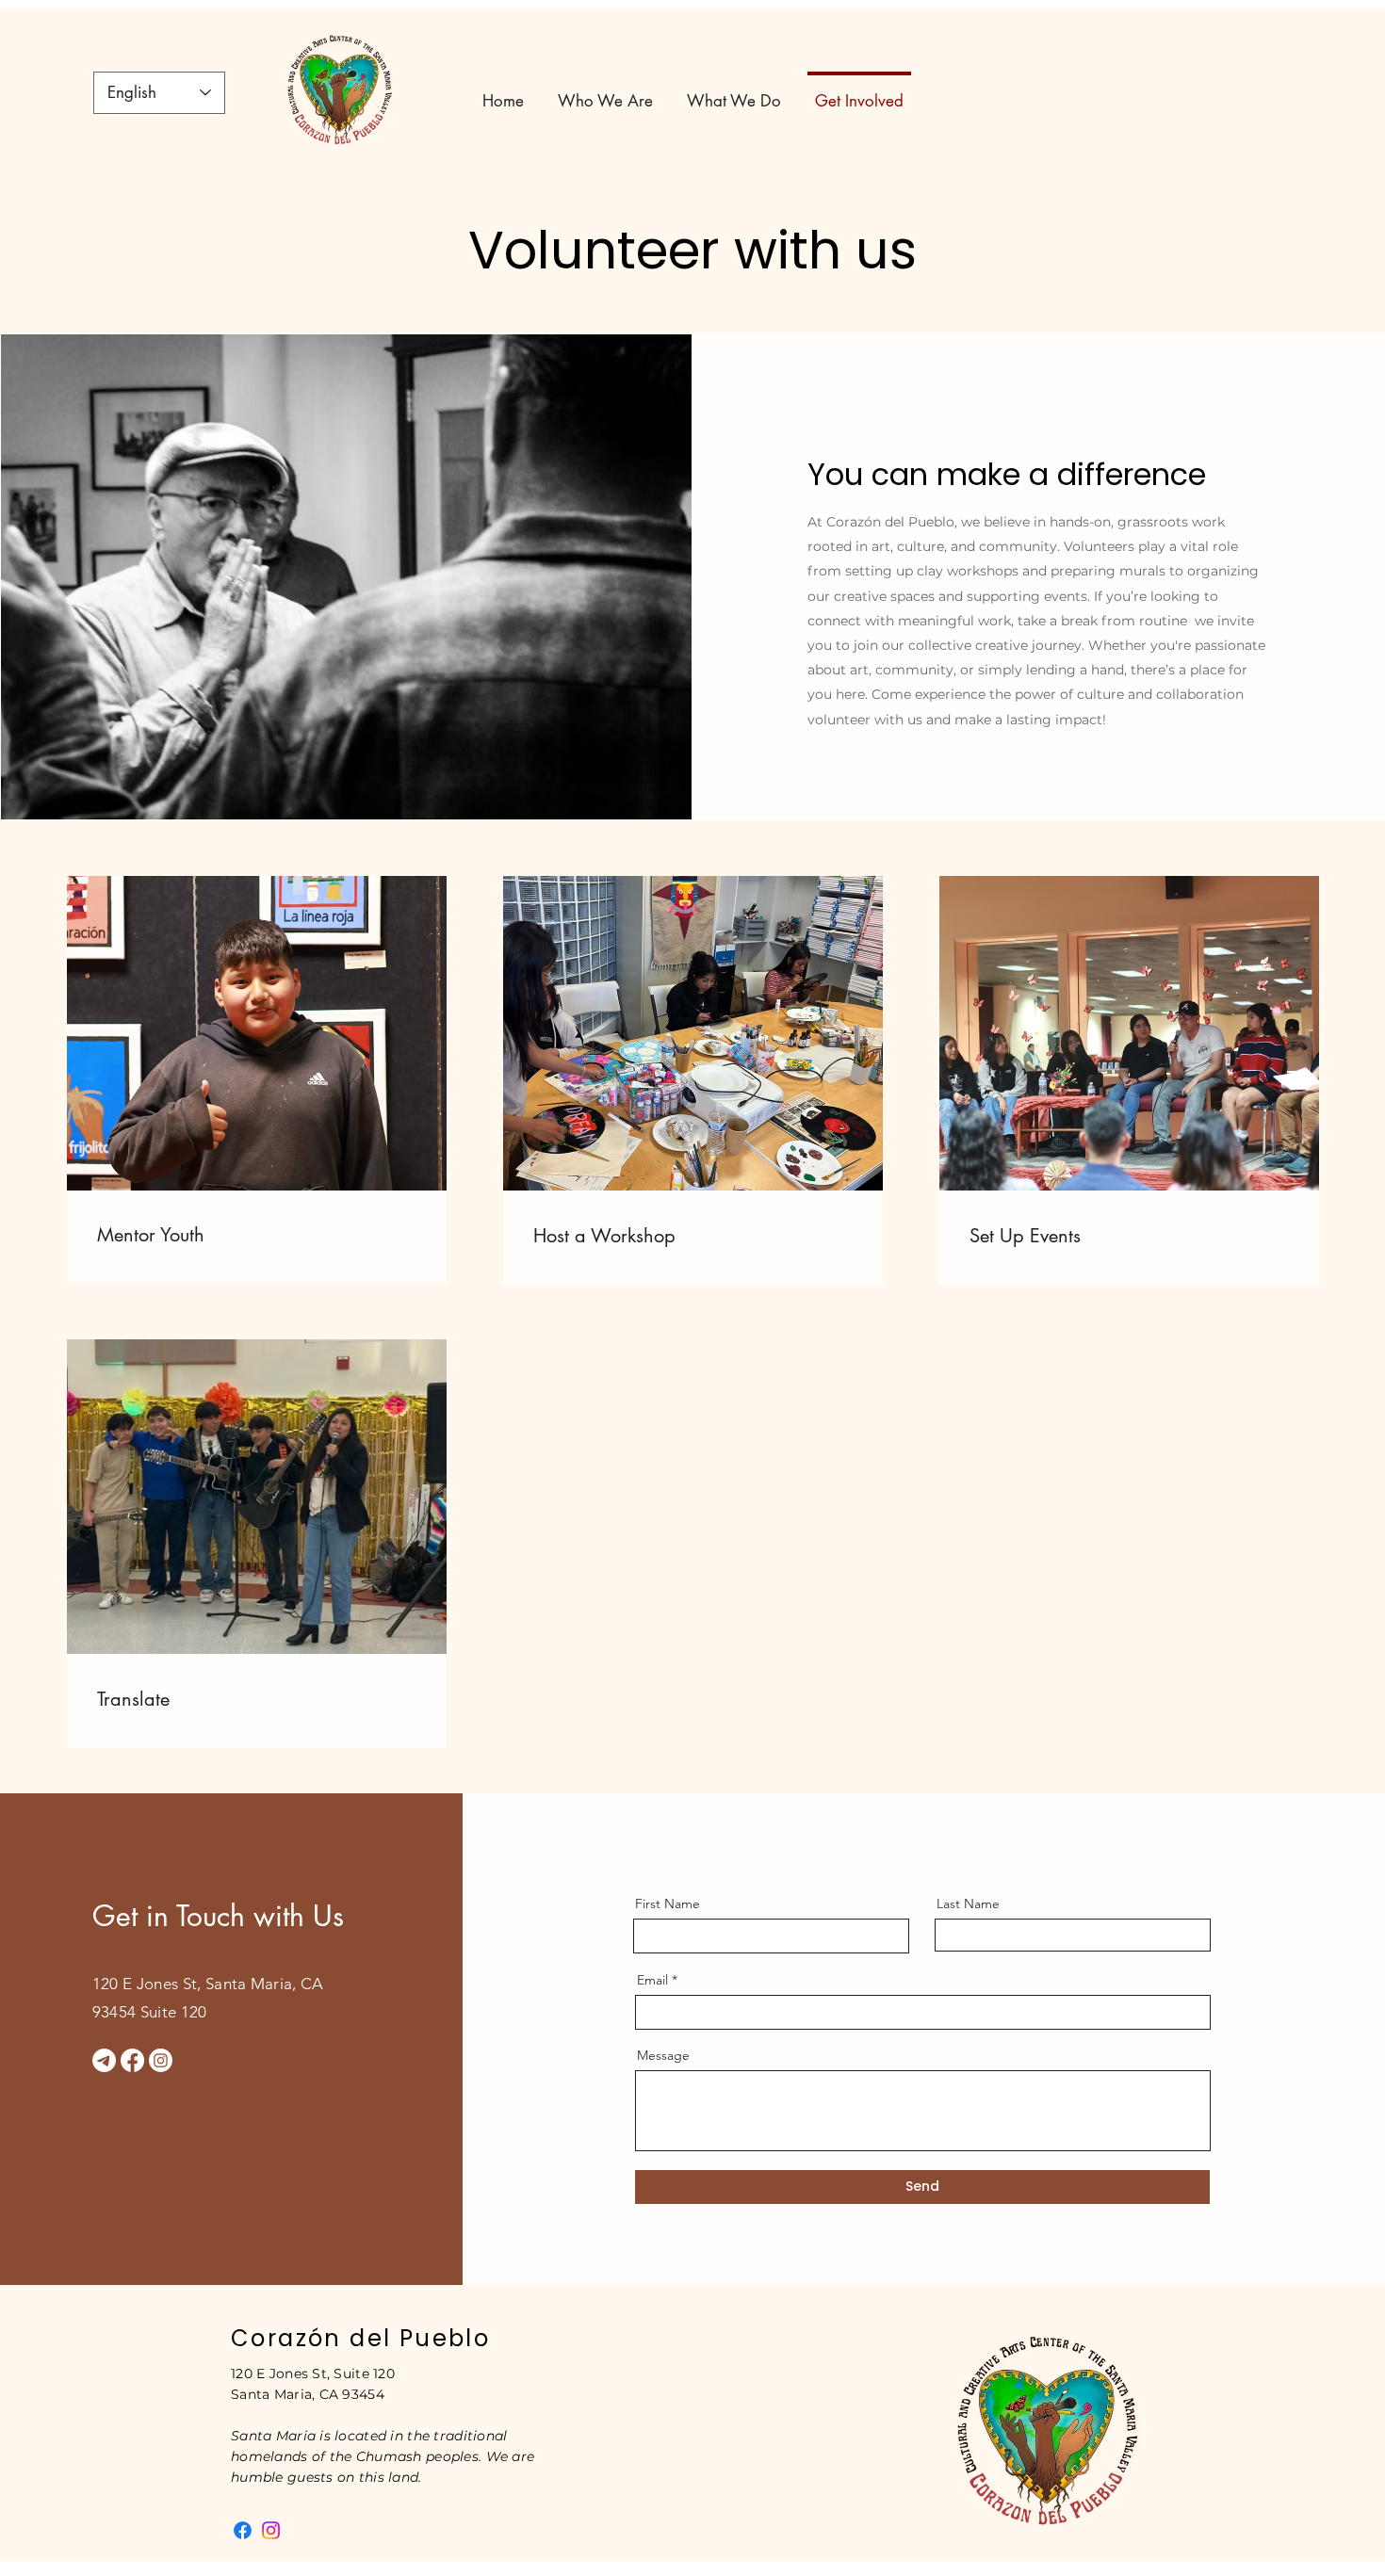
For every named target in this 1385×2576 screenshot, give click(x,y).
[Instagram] (161, 2060)
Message (663, 2055)
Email (652, 1980)
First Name (668, 1904)
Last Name (968, 1904)
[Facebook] (132, 2060)
